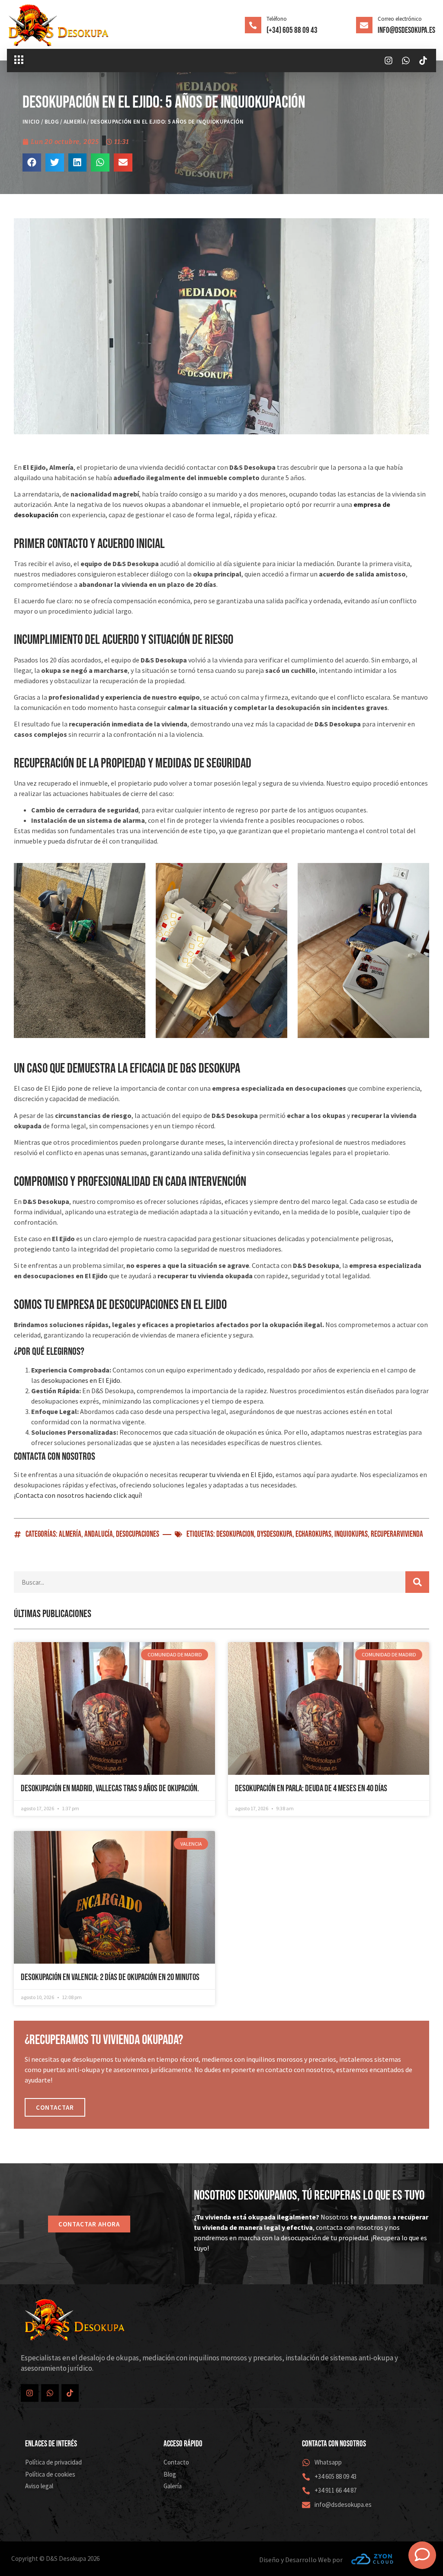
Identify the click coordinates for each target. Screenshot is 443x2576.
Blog (52, 122)
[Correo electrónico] (364, 25)
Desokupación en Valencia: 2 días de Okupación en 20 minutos (110, 1977)
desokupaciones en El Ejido (81, 1380)
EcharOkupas (313, 1534)
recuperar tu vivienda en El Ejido (226, 1474)
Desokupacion (235, 1534)
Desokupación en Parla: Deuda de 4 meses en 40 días (311, 1788)
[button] (19, 60)
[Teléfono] (253, 25)
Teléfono (277, 19)
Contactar (55, 2107)
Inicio (31, 122)
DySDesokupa (275, 1534)
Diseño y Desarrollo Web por (301, 2560)
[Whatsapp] (406, 60)
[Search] (417, 1582)
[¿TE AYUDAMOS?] (422, 2555)
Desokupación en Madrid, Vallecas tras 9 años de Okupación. (110, 1788)
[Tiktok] (423, 60)
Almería (75, 122)
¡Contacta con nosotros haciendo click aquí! (78, 1495)
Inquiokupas (351, 1534)
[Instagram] (388, 60)
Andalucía (99, 1534)
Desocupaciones (138, 1534)
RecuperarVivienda (397, 1534)
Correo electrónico (400, 19)
